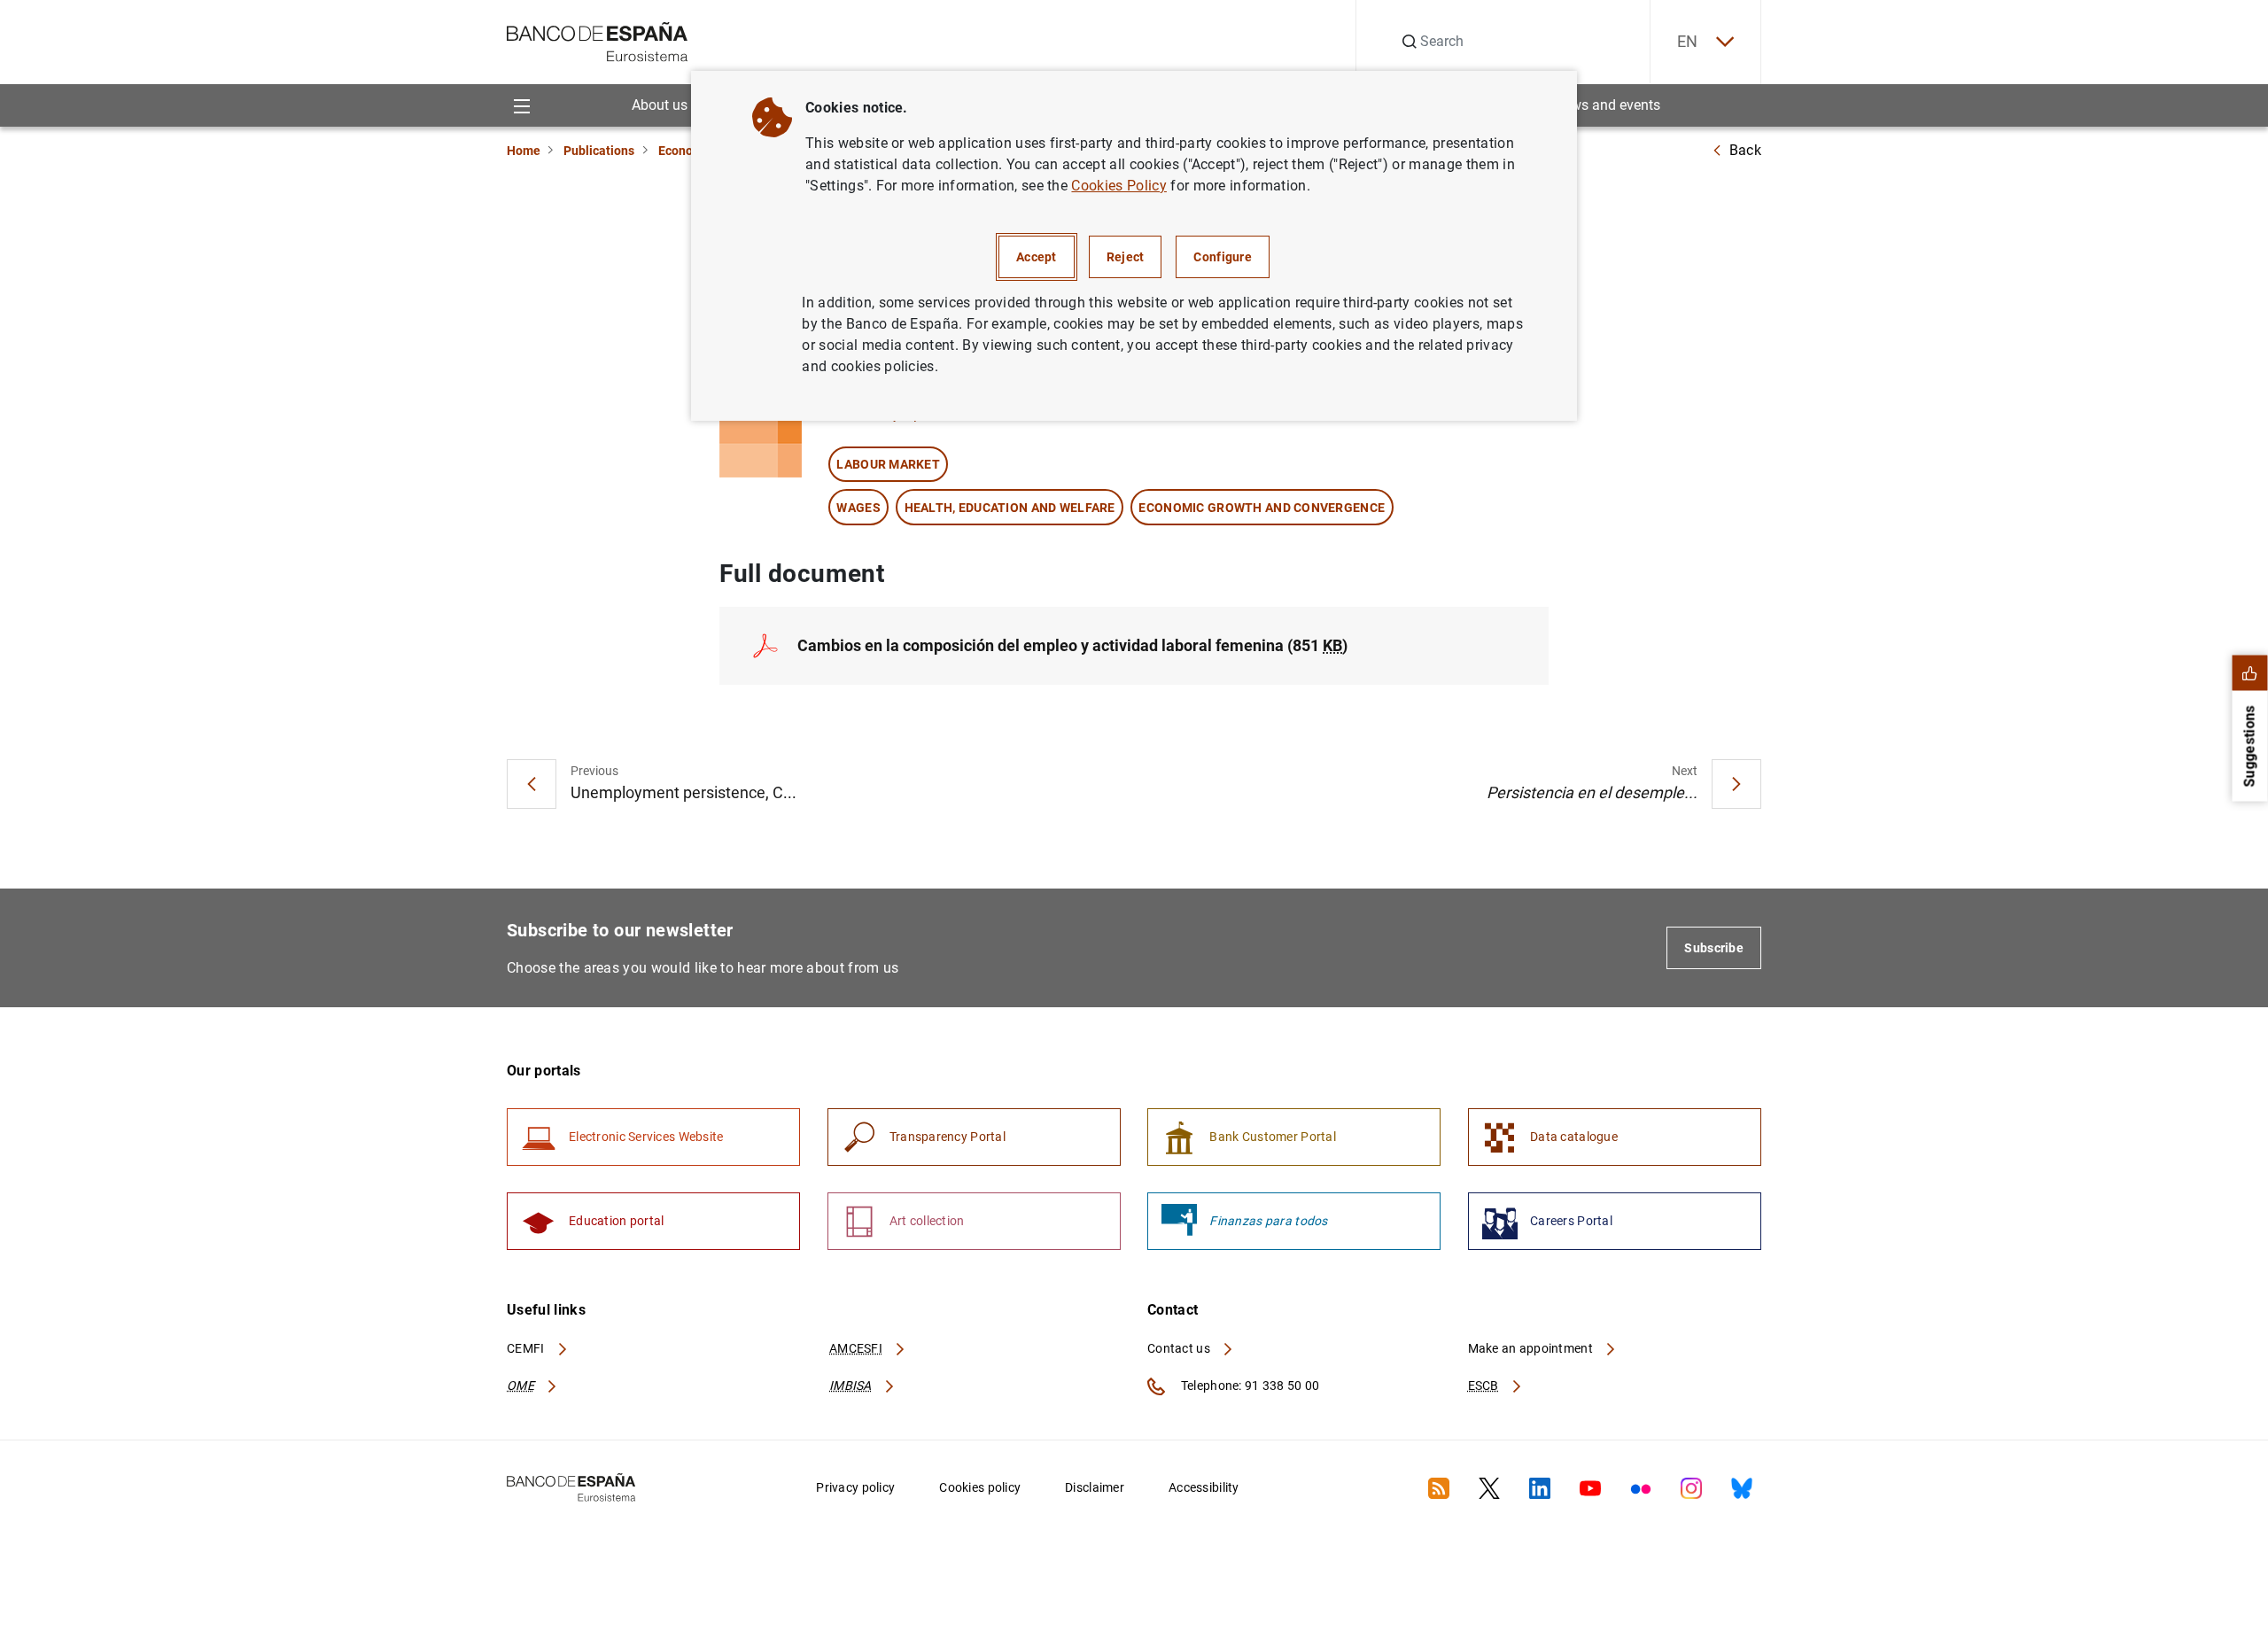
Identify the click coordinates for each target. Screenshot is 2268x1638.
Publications (599, 151)
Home (524, 151)
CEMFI (527, 1348)
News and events (1607, 105)
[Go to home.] (598, 40)
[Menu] (521, 105)
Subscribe (1714, 948)
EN (1688, 41)
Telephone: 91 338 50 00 (1249, 1386)
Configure (1223, 257)
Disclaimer (1095, 1487)
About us (660, 105)
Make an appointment (1532, 1348)
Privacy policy (855, 1487)
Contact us (1180, 1348)
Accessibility (1204, 1487)
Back (1745, 150)
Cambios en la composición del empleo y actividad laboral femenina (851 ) (1072, 645)
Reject (1126, 257)
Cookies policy (980, 1487)
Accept (1037, 257)
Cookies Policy (1118, 186)
